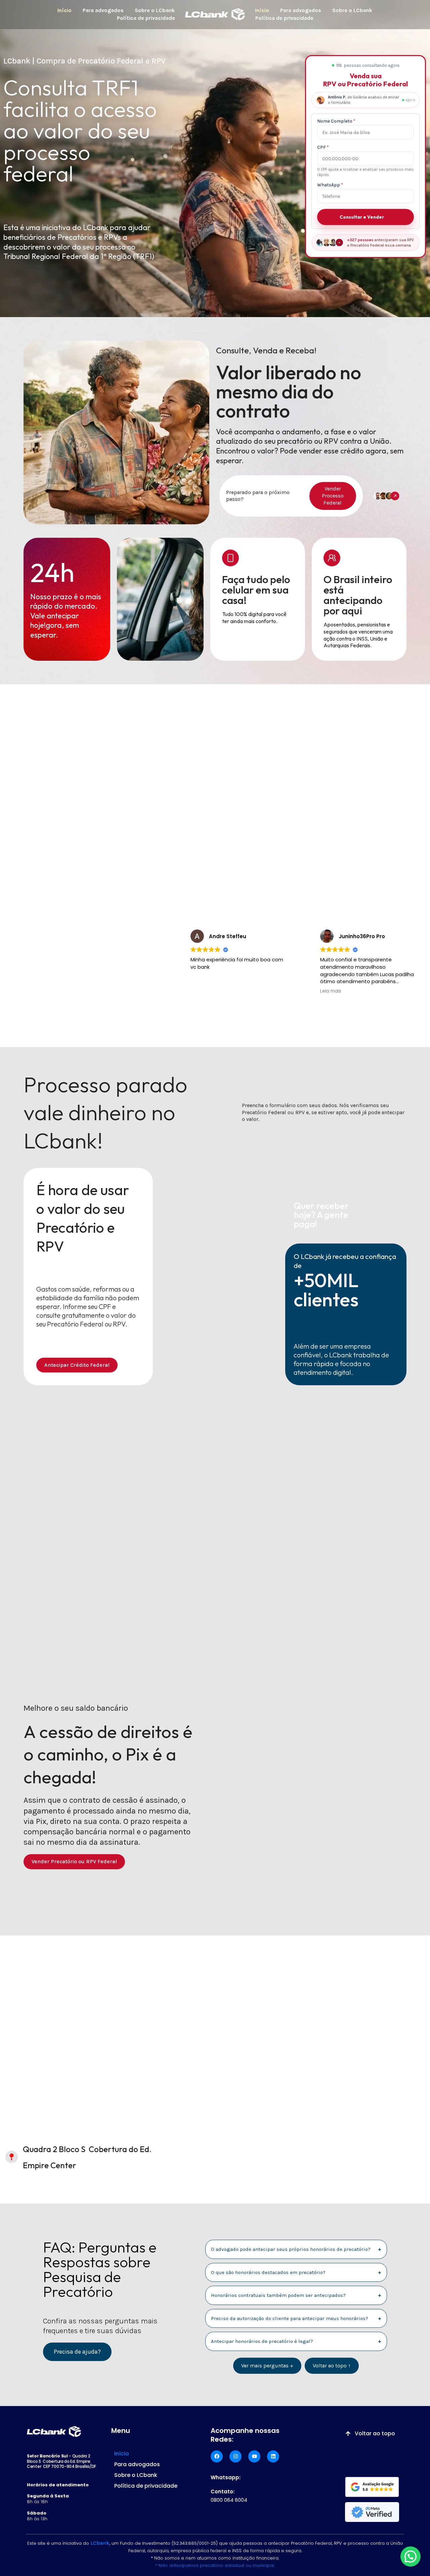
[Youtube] (254, 2456)
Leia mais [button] (331, 991)
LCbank (100, 2543)
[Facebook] (217, 2456)
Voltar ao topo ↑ (332, 2366)
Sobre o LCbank (155, 10)
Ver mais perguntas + (267, 2366)
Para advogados (103, 10)
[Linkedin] (273, 2456)
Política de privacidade (146, 18)
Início (64, 10)
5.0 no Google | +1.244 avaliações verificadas (80, 919)
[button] (411, 2557)
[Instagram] (235, 2456)
